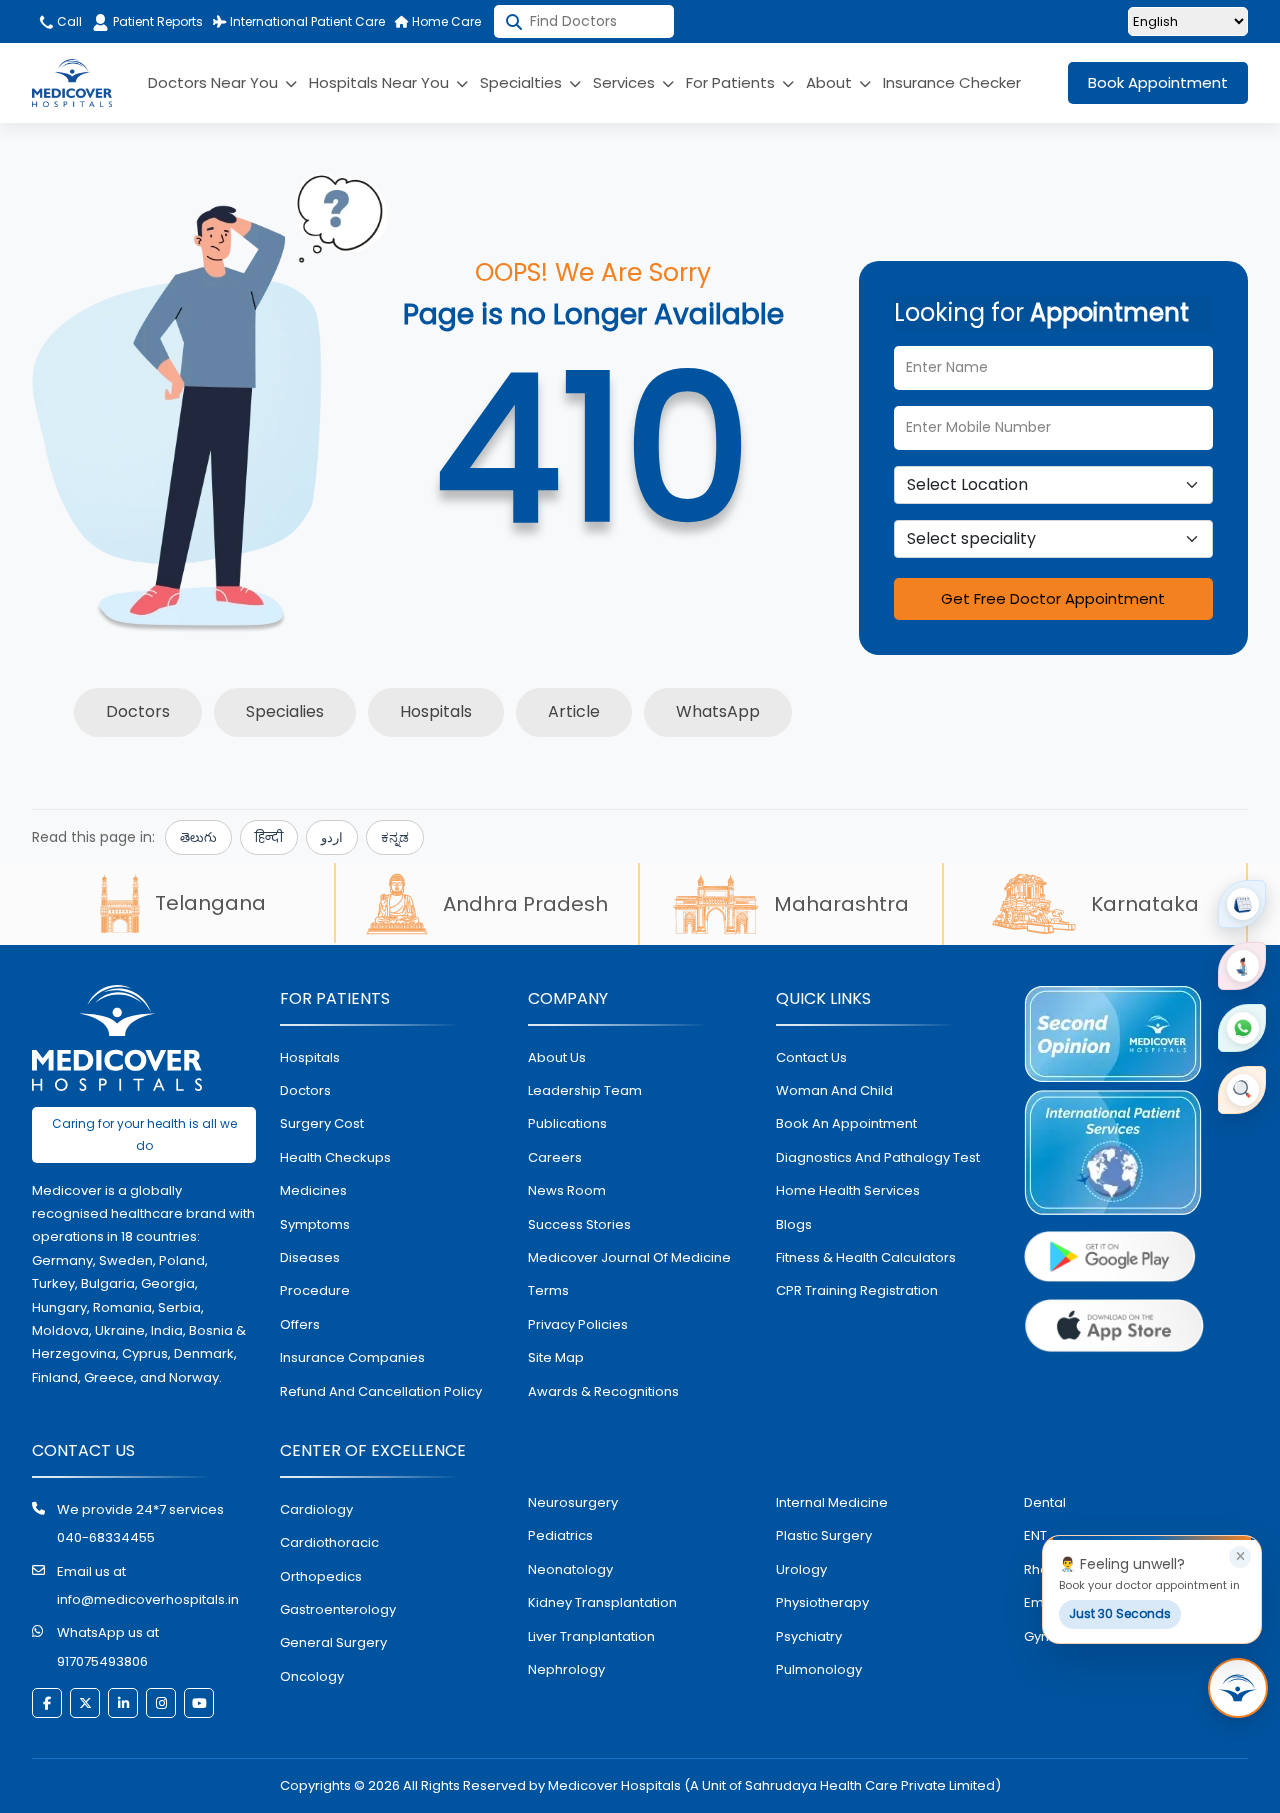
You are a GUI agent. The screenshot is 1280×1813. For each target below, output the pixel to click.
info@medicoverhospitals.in (148, 1599)
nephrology (566, 1669)
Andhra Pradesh (525, 904)
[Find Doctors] (1242, 1090)
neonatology (570, 1569)
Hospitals (436, 711)
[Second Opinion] (1242, 966)
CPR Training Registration (857, 1290)
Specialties (523, 82)
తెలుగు (198, 837)
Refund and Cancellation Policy (381, 1391)
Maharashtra (841, 904)
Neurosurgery (573, 1502)
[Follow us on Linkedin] (123, 1703)
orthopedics (321, 1576)
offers (300, 1324)
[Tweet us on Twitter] (85, 1703)
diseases (310, 1257)
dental (1045, 1502)
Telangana (210, 903)
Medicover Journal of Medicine (629, 1257)
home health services (848, 1190)
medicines (313, 1190)
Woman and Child (834, 1090)
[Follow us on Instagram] (161, 1703)
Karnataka (1145, 904)
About (831, 82)
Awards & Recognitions (603, 1391)
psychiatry (809, 1636)
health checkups (335, 1157)
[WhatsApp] (1242, 1028)
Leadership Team (585, 1090)
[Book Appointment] (1242, 904)
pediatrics (560, 1535)
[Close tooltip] (1240, 1557)
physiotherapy (822, 1602)
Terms (548, 1290)
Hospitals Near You (381, 82)
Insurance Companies (352, 1357)
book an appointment (846, 1123)
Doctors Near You (215, 82)
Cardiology (316, 1509)
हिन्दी (269, 837)
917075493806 (102, 1661)
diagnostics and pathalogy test (878, 1157)
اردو (332, 837)
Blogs (794, 1224)
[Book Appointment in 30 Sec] (1238, 1688)
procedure (315, 1290)
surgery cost (322, 1123)
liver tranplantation (591, 1636)
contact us (811, 1057)
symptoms (315, 1224)
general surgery (333, 1642)
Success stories (579, 1224)
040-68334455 (106, 1537)
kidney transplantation (602, 1602)
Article (574, 711)
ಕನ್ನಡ (395, 837)
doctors (305, 1090)
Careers (555, 1157)
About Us (557, 1057)
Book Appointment (1158, 82)
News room (567, 1190)
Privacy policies (578, 1324)
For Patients (732, 82)
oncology (312, 1676)
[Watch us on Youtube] (199, 1703)
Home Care (445, 21)
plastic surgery (824, 1535)
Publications (567, 1123)
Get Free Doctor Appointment (1053, 598)
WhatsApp (718, 711)
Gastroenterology (338, 1609)
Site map (556, 1357)
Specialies (285, 711)
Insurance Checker (952, 82)
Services (626, 82)
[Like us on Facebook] (47, 1703)
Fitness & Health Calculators (866, 1257)
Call (68, 21)
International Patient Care (306, 21)
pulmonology (819, 1669)
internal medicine (832, 1502)
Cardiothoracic (329, 1542)
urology (801, 1569)
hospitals (310, 1057)
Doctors (138, 711)
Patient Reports (158, 21)
